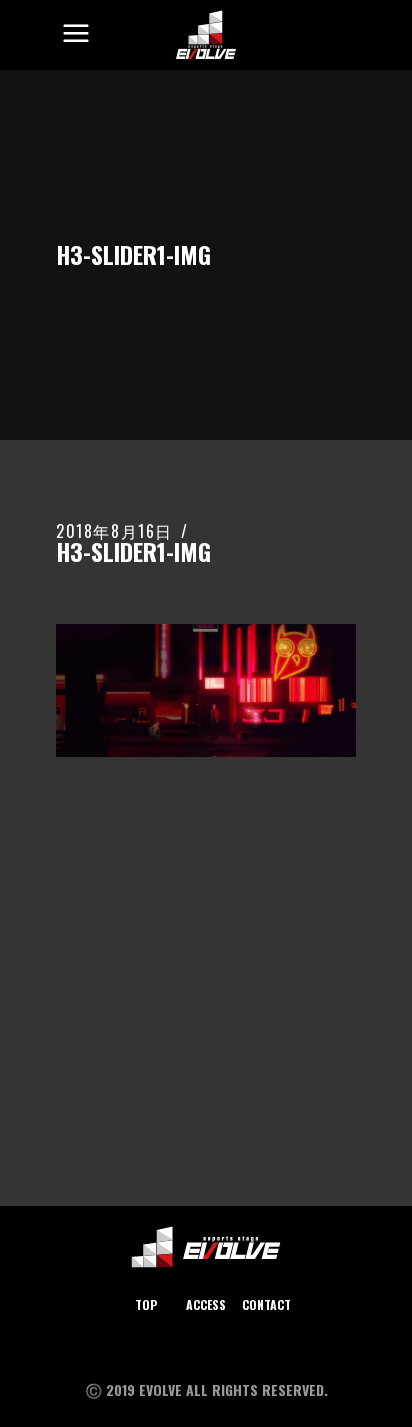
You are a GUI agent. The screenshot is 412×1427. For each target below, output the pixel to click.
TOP (146, 1304)
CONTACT (266, 1304)
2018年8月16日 (114, 531)
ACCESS (206, 1304)
